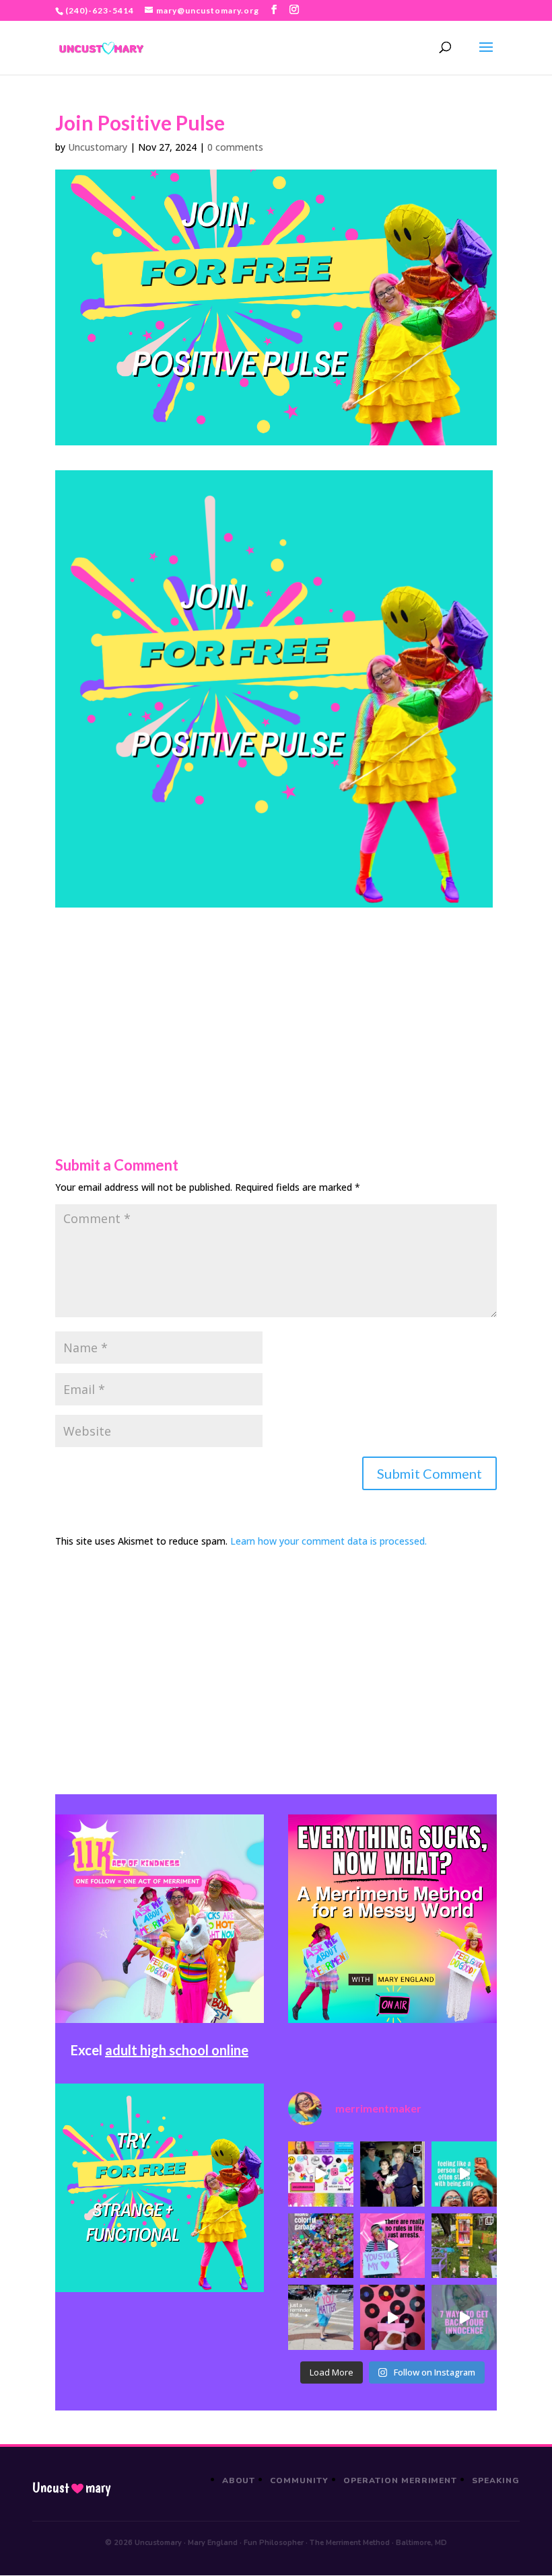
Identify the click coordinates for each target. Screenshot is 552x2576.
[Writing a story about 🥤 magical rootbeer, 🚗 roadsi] (464, 2317)
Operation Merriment (400, 2480)
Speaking (496, 2480)
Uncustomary (98, 147)
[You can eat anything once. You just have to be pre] (393, 2246)
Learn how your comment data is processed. (329, 1541)
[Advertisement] (276, 1002)
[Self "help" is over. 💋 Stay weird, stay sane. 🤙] (464, 2174)
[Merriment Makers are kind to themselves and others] (321, 2317)
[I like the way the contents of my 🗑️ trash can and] (321, 2246)
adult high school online (177, 2050)
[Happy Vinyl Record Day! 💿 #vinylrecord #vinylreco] (393, 2317)
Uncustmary (71, 2488)
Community (299, 2480)
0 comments (235, 147)
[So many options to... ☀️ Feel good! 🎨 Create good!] (321, 2174)
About (239, 2480)
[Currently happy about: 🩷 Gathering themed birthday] (464, 2246)
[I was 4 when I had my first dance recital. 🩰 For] (393, 2174)
